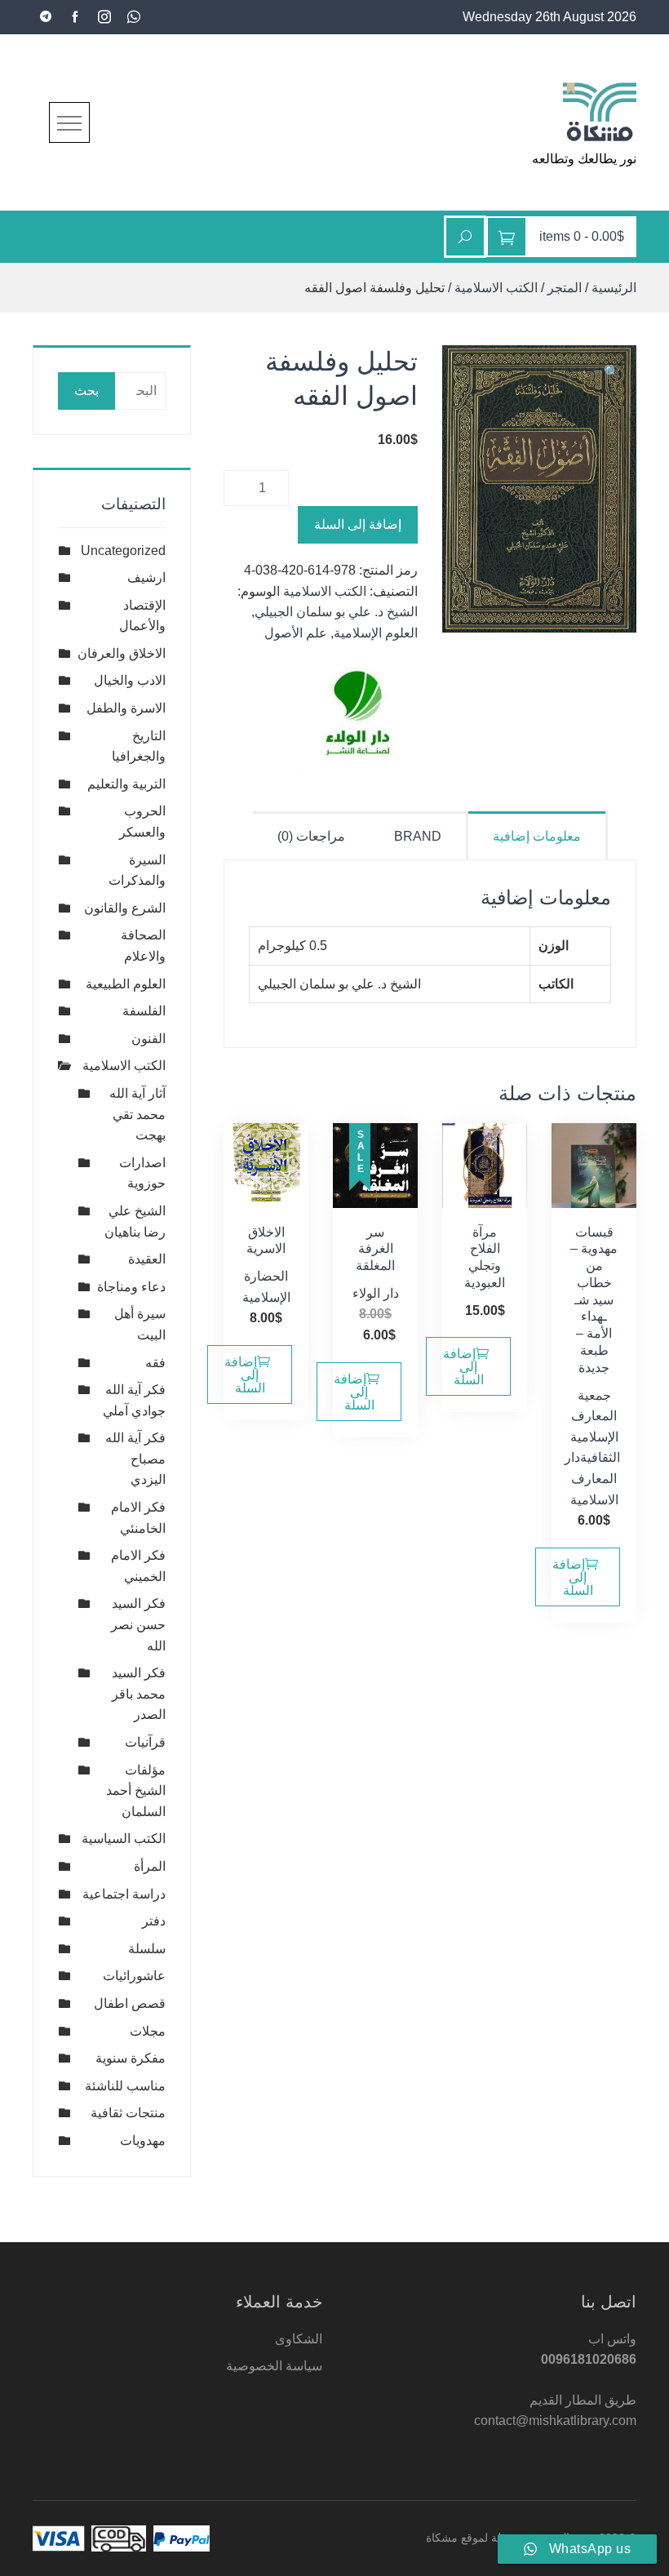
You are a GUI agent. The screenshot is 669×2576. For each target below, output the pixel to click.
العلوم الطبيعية (126, 984)
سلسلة (147, 1949)
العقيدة (147, 1259)
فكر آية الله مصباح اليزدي (135, 1459)
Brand (418, 836)
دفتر (154, 1921)
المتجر (565, 288)
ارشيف (146, 577)
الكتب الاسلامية (496, 288)
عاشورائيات (134, 1976)
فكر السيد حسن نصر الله (138, 1624)
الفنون (148, 1039)
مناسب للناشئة (125, 2086)
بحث (86, 391)
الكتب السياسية (124, 1839)
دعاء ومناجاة (131, 1287)
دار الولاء (376, 1293)
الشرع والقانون (125, 908)
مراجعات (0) (311, 836)
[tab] (538, 835)
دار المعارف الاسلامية (591, 1478)
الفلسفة (144, 1011)
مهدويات (143, 2141)
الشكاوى (299, 2339)
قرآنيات (145, 1742)
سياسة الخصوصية (274, 2366)
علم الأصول (296, 633)
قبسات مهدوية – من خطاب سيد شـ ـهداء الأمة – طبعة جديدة (594, 1300)
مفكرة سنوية (131, 2058)
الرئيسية (614, 288)
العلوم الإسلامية (376, 633)
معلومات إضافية (537, 836)
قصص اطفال (130, 2003)
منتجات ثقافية (128, 2113)
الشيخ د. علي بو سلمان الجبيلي (336, 612)
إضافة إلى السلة (358, 524)
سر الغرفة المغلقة (375, 1249)
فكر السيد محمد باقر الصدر (139, 1694)
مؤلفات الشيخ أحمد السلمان (136, 1791)
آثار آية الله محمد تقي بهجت (137, 1114)
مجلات (148, 2031)
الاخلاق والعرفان (122, 653)
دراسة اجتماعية (124, 1894)
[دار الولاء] (357, 717)
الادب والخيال (130, 680)
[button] (612, 372)
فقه (155, 1363)
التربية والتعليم (126, 784)
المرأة (150, 1866)
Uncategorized (123, 551)
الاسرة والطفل (126, 708)
